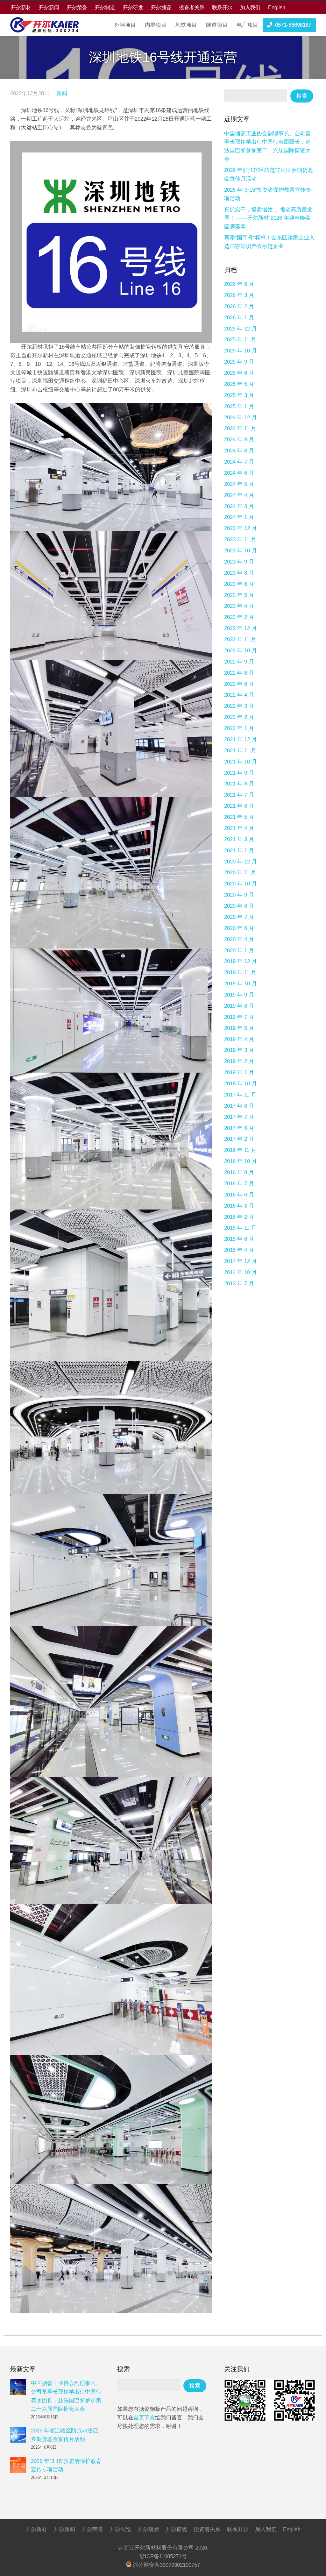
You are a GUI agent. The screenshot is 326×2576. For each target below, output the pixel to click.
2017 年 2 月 (239, 1139)
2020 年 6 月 (239, 928)
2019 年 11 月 (240, 972)
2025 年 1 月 (239, 406)
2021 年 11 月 (240, 751)
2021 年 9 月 (239, 773)
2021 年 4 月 (239, 828)
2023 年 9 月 (239, 562)
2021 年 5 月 (239, 817)
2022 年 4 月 (239, 695)
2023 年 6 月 (239, 584)
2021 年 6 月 (239, 806)
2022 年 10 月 (241, 651)
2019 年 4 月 (239, 1039)
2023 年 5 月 (239, 595)
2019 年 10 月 (241, 984)
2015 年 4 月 (239, 1250)
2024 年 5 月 (239, 484)
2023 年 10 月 (241, 551)
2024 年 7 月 (239, 462)
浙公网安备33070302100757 (166, 2565)
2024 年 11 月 (240, 428)
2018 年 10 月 (241, 1084)
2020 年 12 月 (241, 862)
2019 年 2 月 (239, 1061)
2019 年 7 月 (239, 1017)
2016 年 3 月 (239, 1206)
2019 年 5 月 (239, 1028)
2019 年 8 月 (239, 1006)
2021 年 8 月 (239, 784)
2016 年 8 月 (239, 1172)
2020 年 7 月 (239, 917)
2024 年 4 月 (239, 495)
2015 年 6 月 (239, 1239)
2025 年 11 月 (240, 340)
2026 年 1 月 (239, 318)
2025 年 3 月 (239, 395)
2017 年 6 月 (239, 1128)
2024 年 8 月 (239, 451)
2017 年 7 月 (239, 1117)
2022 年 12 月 (241, 628)
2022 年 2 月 (239, 717)
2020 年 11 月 (240, 873)
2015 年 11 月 (240, 1228)
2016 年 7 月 (239, 1184)
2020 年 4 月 (239, 939)
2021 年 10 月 (241, 762)
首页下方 (144, 2418)
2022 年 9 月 (239, 662)
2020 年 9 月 (239, 895)
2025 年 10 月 (241, 351)
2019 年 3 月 (239, 1050)
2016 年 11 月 (240, 1150)
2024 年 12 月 (241, 418)
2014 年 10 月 (241, 1272)
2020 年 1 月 (239, 951)
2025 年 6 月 (239, 373)
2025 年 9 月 (239, 362)
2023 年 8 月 (239, 573)
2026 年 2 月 (239, 306)
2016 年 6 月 (239, 1195)
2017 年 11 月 (240, 1095)
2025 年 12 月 (241, 329)
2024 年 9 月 (239, 440)
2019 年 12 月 (241, 961)
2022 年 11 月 (240, 639)
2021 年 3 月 (239, 839)
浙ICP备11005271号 (163, 2556)
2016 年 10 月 (241, 1161)
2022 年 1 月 (239, 728)
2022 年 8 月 (239, 673)
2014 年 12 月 (241, 1261)
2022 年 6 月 (239, 684)
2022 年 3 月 (239, 706)
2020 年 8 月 (239, 906)
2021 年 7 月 (239, 795)
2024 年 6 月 (239, 473)
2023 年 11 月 (240, 539)
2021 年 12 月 (241, 739)
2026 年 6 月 (239, 284)
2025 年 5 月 (239, 384)
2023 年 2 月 (239, 617)
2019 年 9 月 (239, 995)
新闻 (62, 93)
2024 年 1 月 (239, 517)
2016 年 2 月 (239, 1217)
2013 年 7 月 (239, 1284)
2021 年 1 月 (239, 851)
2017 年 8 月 (239, 1106)
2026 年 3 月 (239, 295)
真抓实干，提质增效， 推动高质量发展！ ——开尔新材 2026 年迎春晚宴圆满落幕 (268, 218)
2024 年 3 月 (239, 506)
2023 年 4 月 (239, 606)
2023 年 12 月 (241, 528)
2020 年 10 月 (241, 884)
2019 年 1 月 (239, 1072)
